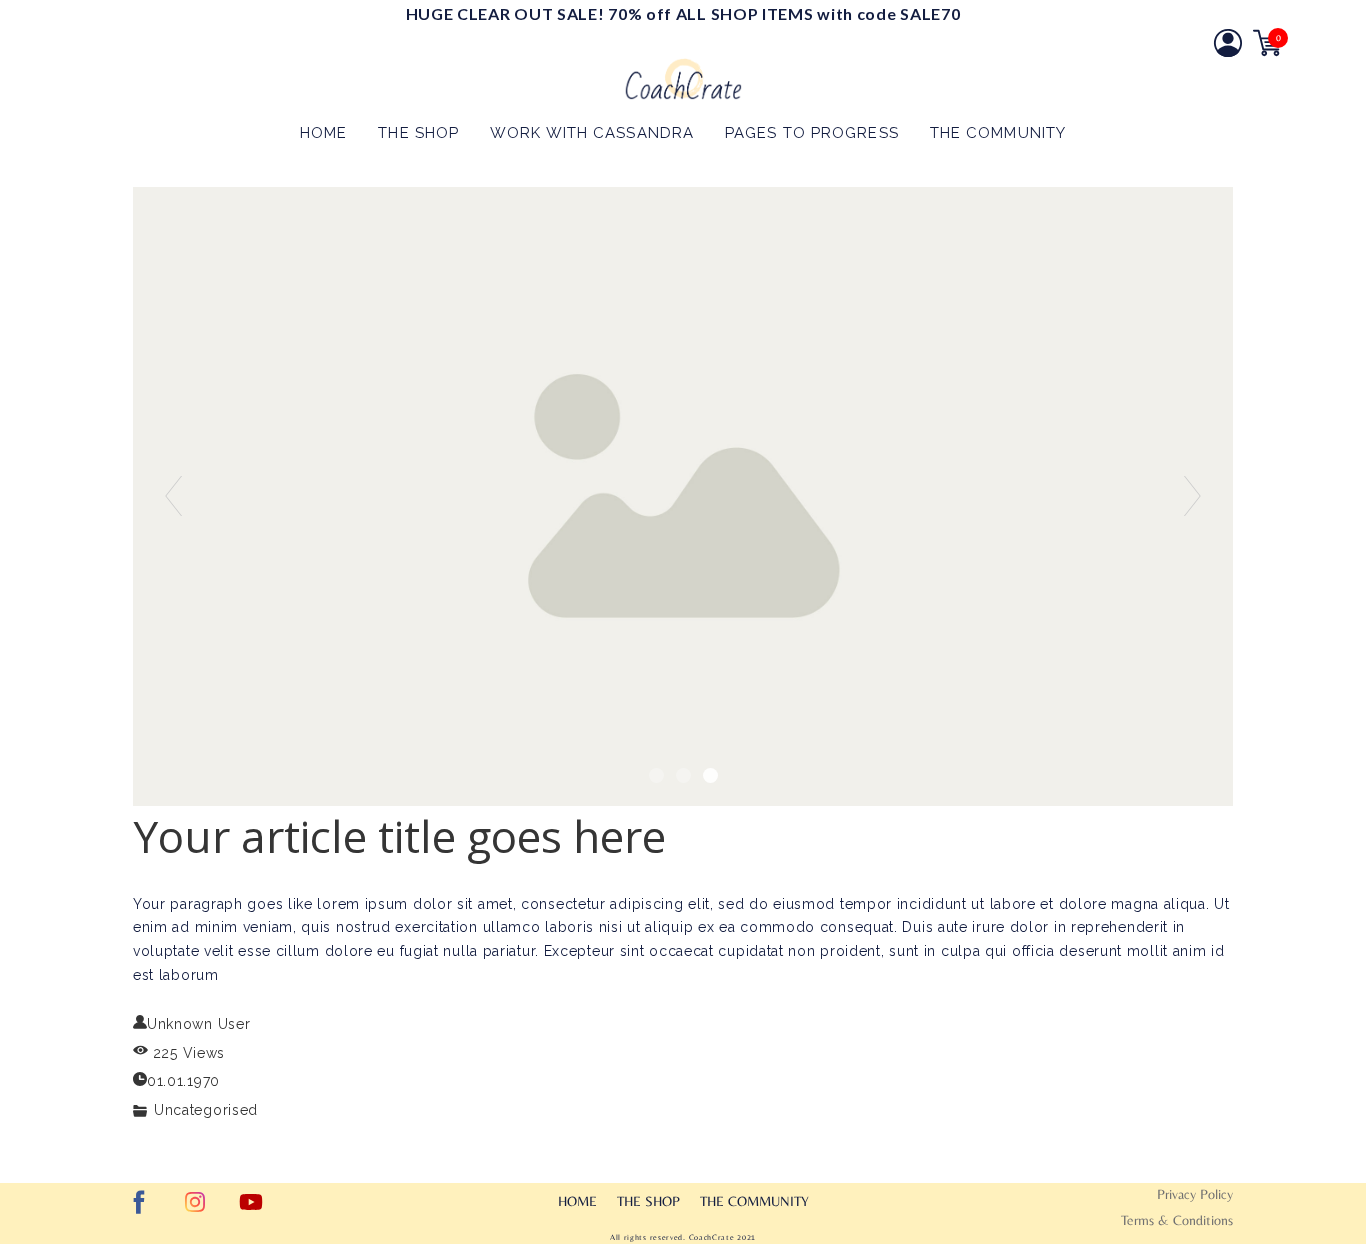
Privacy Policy (1195, 1194)
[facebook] (139, 1202)
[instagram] (195, 1202)
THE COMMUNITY (998, 133)
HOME (323, 133)
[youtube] (251, 1202)
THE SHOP (418, 133)
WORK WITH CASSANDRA (592, 133)
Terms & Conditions (1177, 1220)
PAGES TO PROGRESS (812, 133)
